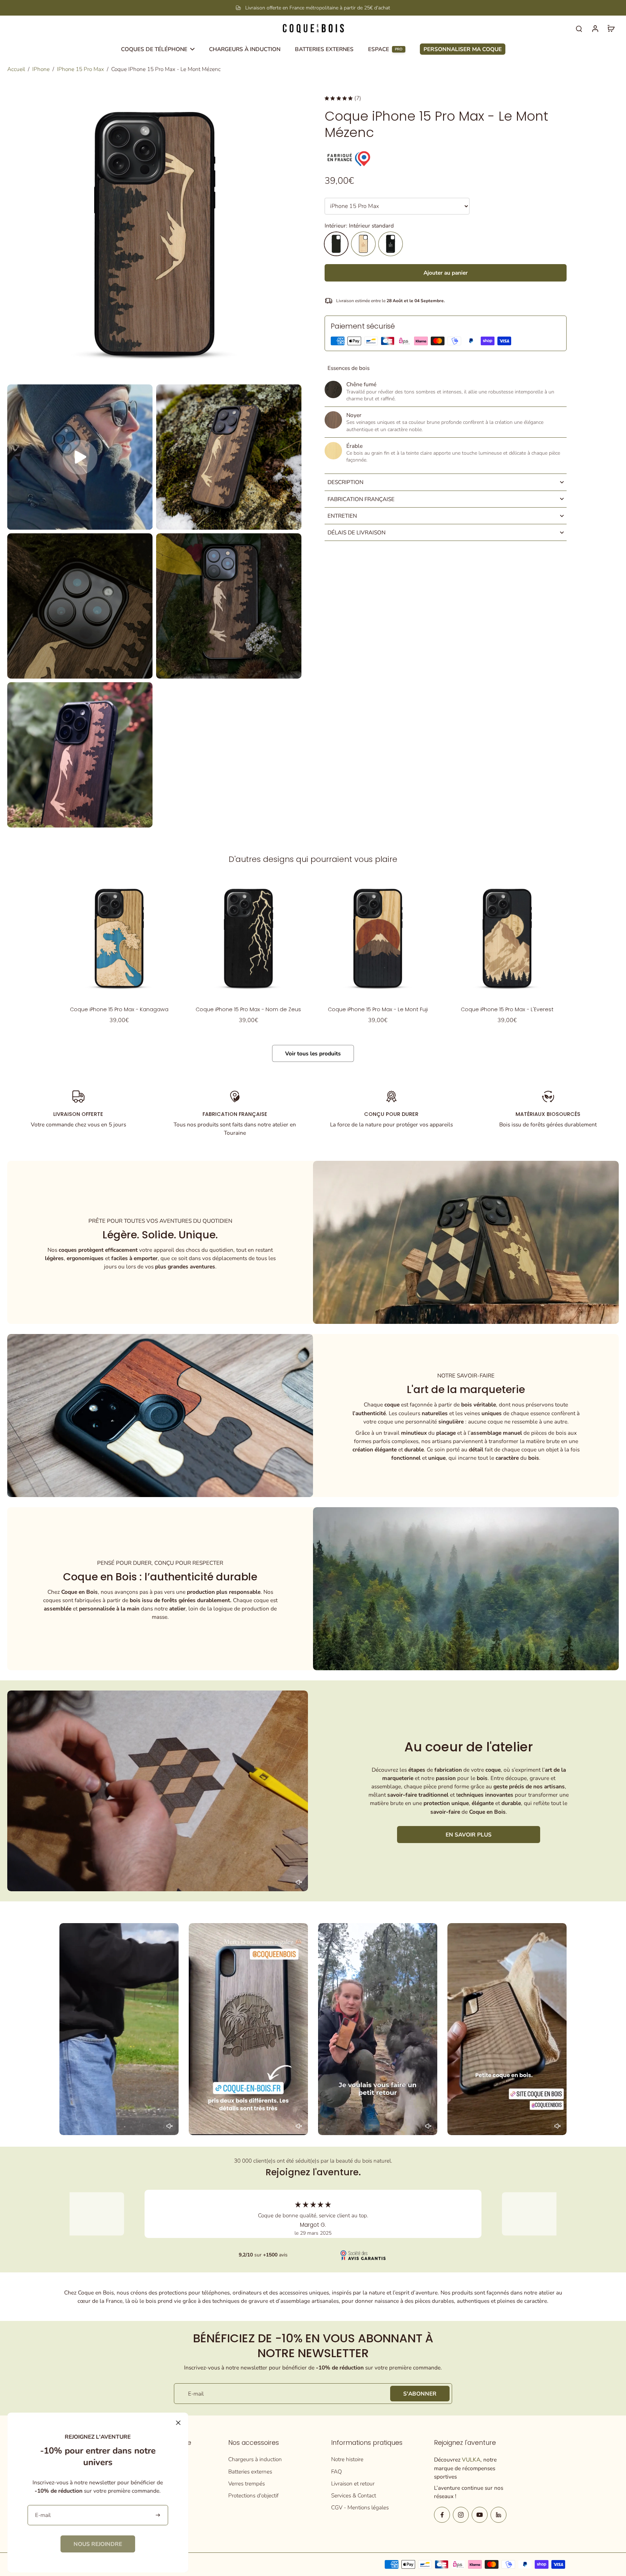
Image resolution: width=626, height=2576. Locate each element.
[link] (98, 2544)
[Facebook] (442, 2515)
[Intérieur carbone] (391, 244)
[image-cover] (80, 457)
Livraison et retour (353, 2483)
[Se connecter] (595, 28)
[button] (446, 273)
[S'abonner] (158, 2515)
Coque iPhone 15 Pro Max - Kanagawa (119, 1009)
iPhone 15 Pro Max (80, 69)
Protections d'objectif (253, 2495)
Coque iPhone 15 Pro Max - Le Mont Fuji (378, 1009)
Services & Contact (354, 2495)
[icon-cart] (611, 28)
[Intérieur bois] (363, 244)
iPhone (41, 69)
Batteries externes (250, 2471)
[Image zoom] (154, 234)
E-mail (196, 2394)
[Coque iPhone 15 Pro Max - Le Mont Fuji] (378, 938)
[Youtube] (480, 2515)
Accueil (16, 69)
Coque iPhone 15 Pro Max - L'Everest (507, 1009)
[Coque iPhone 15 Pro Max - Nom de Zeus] (248, 938)
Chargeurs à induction (255, 2459)
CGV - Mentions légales (360, 2507)
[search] (579, 28)
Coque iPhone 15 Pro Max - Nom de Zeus (248, 1009)
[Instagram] (461, 2515)
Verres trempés (247, 2483)
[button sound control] (299, 1882)
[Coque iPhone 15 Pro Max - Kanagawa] (119, 938)
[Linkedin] (498, 2515)
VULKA (471, 2460)
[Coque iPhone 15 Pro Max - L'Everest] (507, 938)
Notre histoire (347, 2459)
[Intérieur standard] (336, 244)
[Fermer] (178, 2423)
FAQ (337, 2471)
